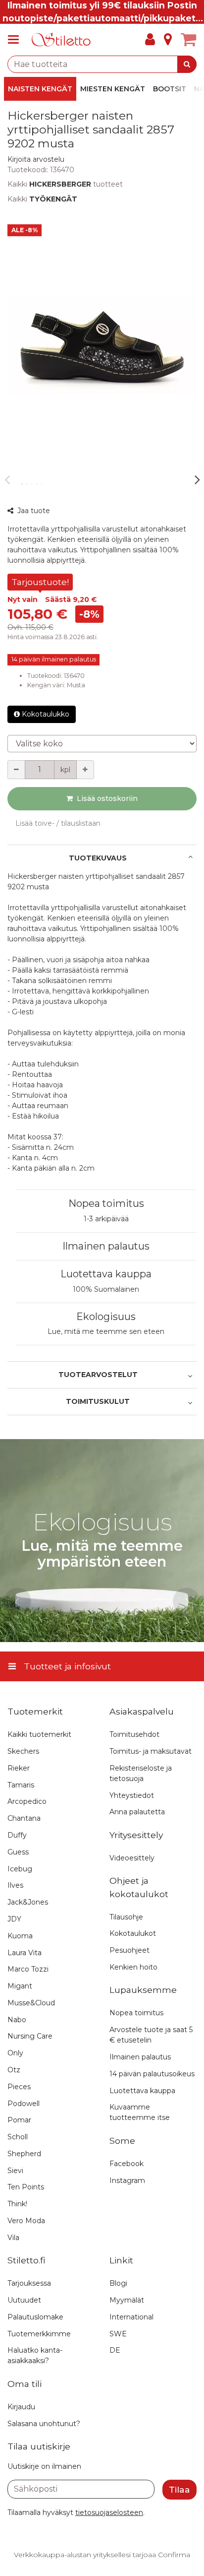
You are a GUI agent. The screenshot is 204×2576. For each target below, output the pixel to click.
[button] (36, 159)
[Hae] (187, 64)
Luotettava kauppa (106, 1274)
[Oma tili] (150, 40)
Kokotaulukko (46, 714)
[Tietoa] (168, 40)
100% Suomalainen (106, 1289)
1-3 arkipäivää (106, 1219)
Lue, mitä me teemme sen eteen (106, 1331)
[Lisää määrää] (85, 770)
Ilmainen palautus (106, 1246)
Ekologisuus (106, 1317)
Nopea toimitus (106, 1203)
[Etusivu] (61, 40)
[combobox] (102, 64)
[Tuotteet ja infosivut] (16, 40)
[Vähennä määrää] (16, 770)
